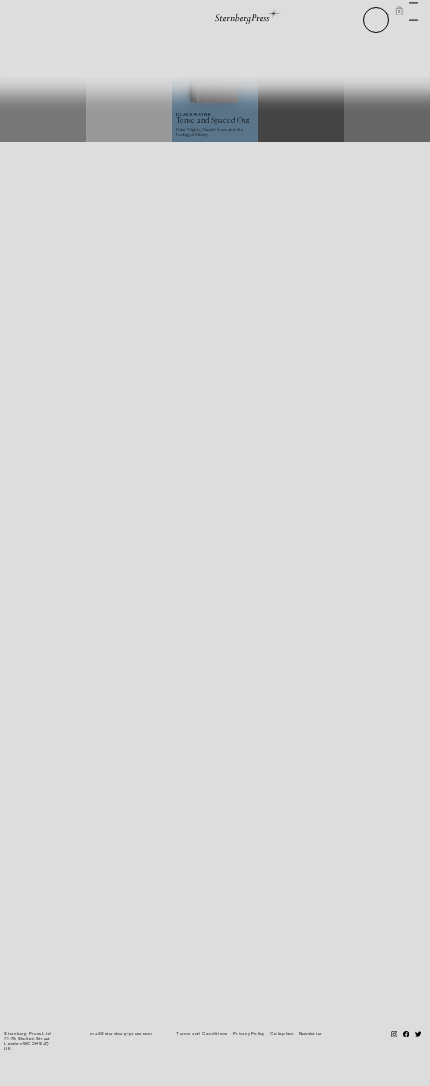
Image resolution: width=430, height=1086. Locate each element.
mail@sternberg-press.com (121, 1033)
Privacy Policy (249, 1033)
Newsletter (311, 1033)
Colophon (281, 1033)
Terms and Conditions (201, 1033)
